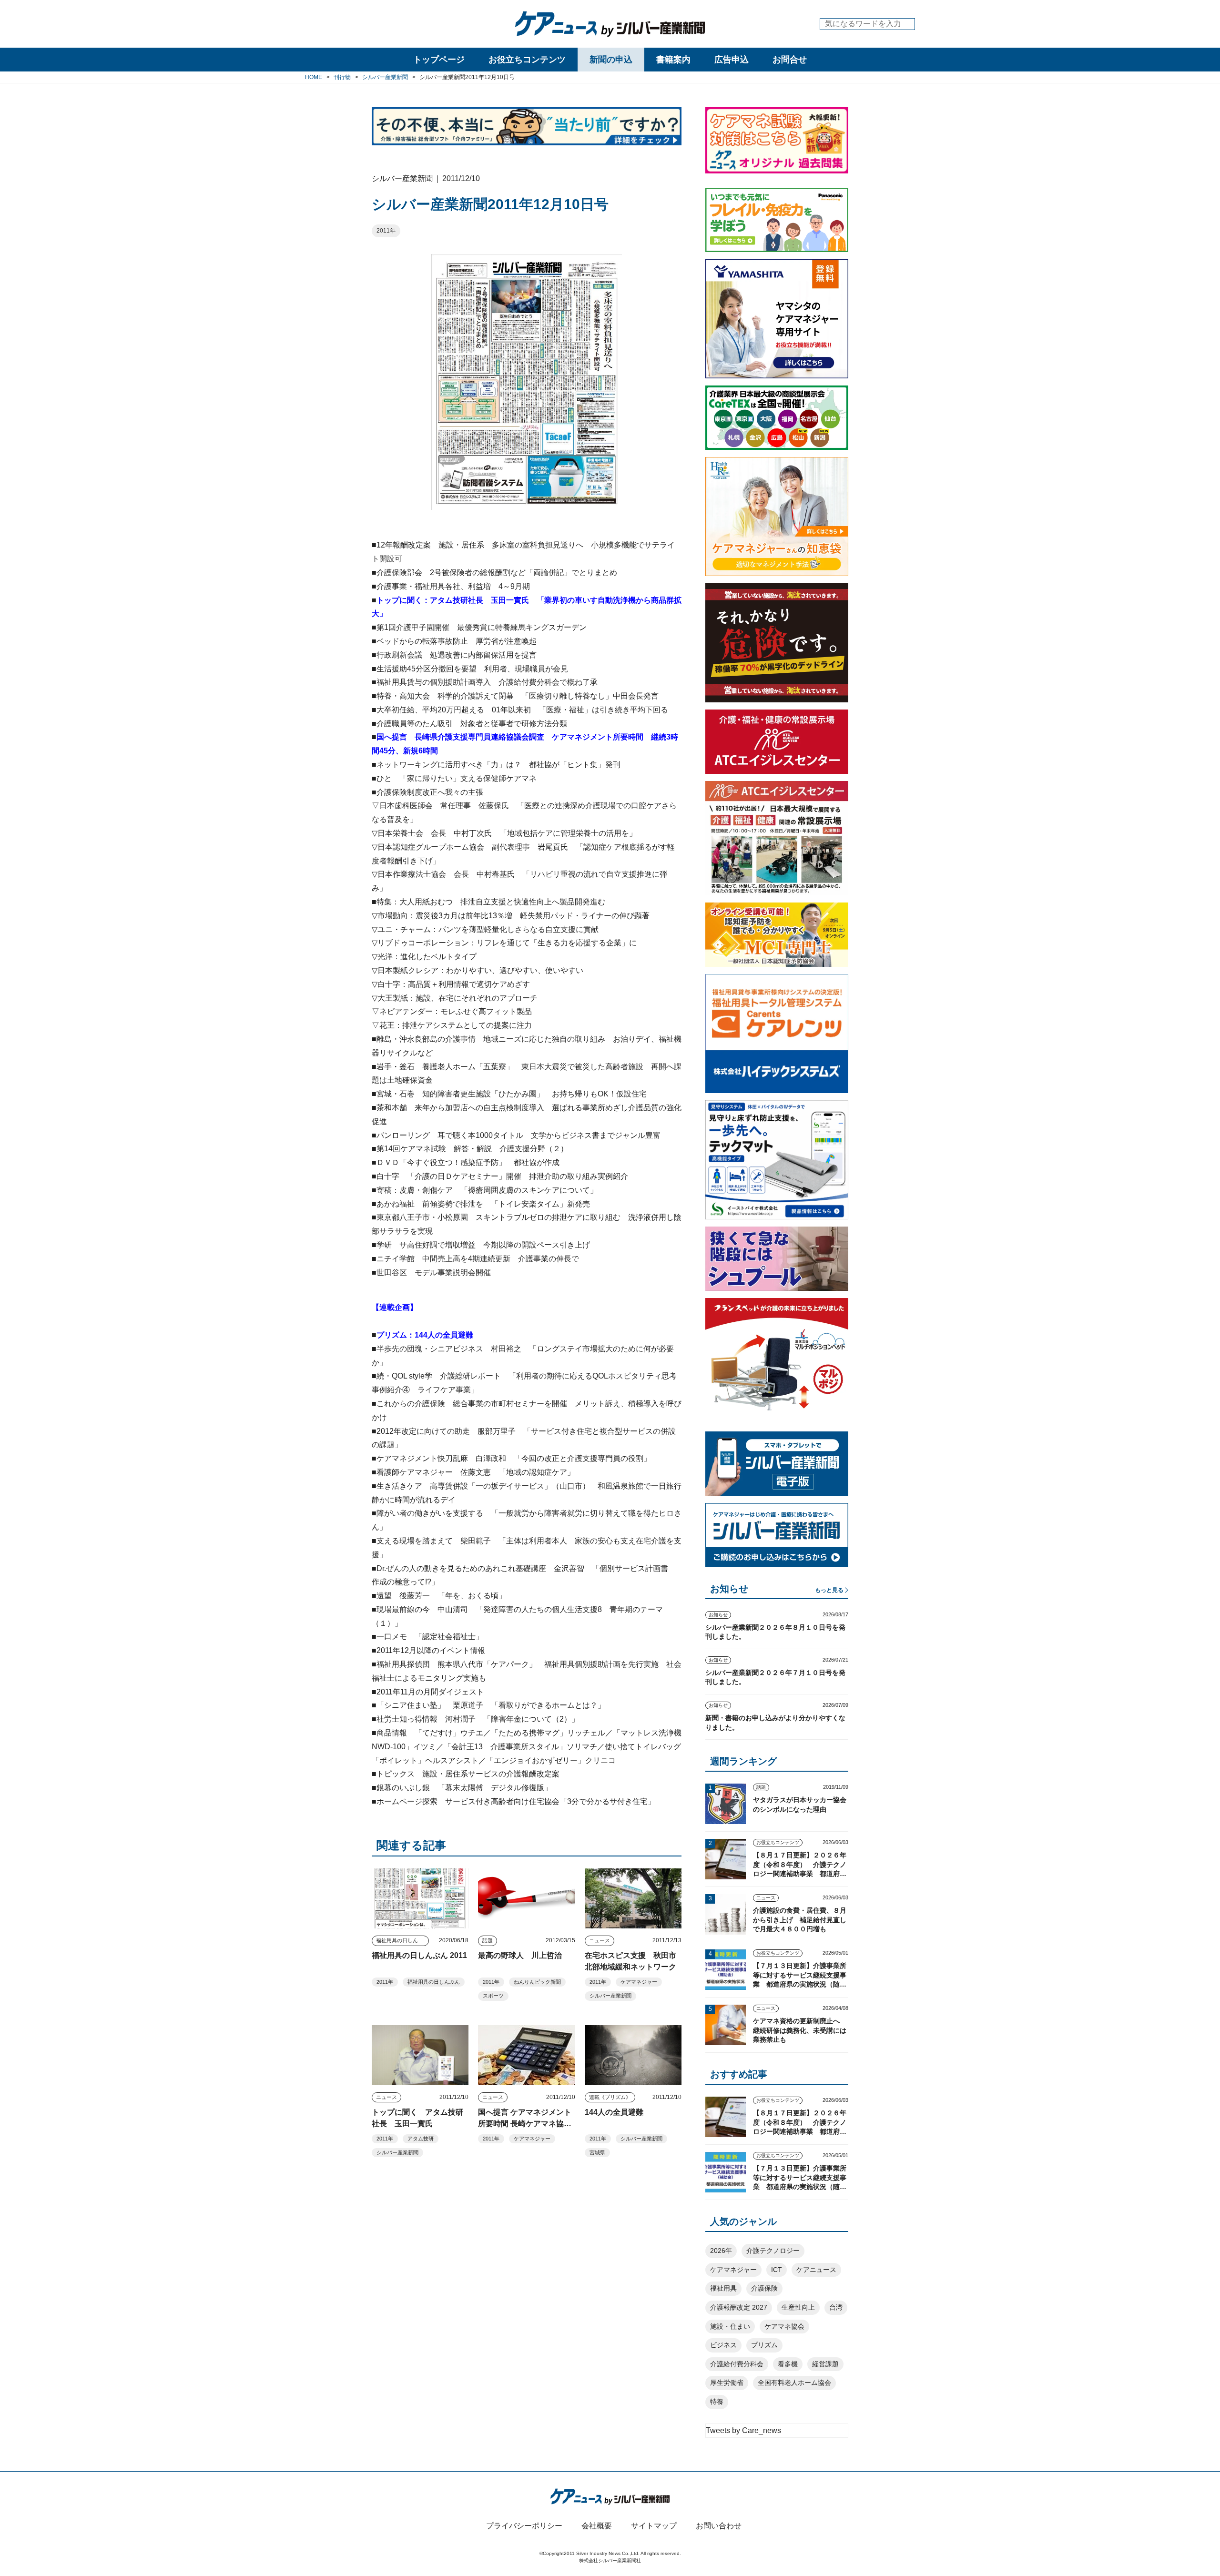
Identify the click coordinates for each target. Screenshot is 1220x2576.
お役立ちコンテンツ (527, 60)
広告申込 (732, 60)
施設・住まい (730, 2326)
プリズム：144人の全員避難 (425, 1335)
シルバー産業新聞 (610, 1996)
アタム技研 (421, 2139)
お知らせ (718, 1615)
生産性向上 (798, 2307)
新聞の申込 (611, 60)
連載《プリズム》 (610, 2097)
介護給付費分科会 (737, 2364)
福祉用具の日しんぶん (402, 1940)
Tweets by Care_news (743, 2430)
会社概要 (597, 2526)
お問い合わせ (719, 2526)
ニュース (600, 1940)
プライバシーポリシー (524, 2526)
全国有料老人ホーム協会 (794, 2383)
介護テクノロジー (773, 2251)
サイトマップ (654, 2526)
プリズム (764, 2345)
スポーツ (493, 1996)
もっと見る (829, 1590)
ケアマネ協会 (784, 2326)
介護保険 (764, 2288)
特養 (717, 2402)
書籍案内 (673, 60)
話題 (488, 1940)
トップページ (439, 60)
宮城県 (597, 2152)
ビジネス (723, 2345)
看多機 (788, 2364)
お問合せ (790, 60)
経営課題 (825, 2364)
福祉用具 (723, 2288)
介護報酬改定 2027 (739, 2307)
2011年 (386, 231)
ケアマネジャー (639, 1982)
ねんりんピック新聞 (537, 1982)
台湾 (836, 2307)
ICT (777, 2270)
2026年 (721, 2251)
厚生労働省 (727, 2383)
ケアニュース (816, 2270)
